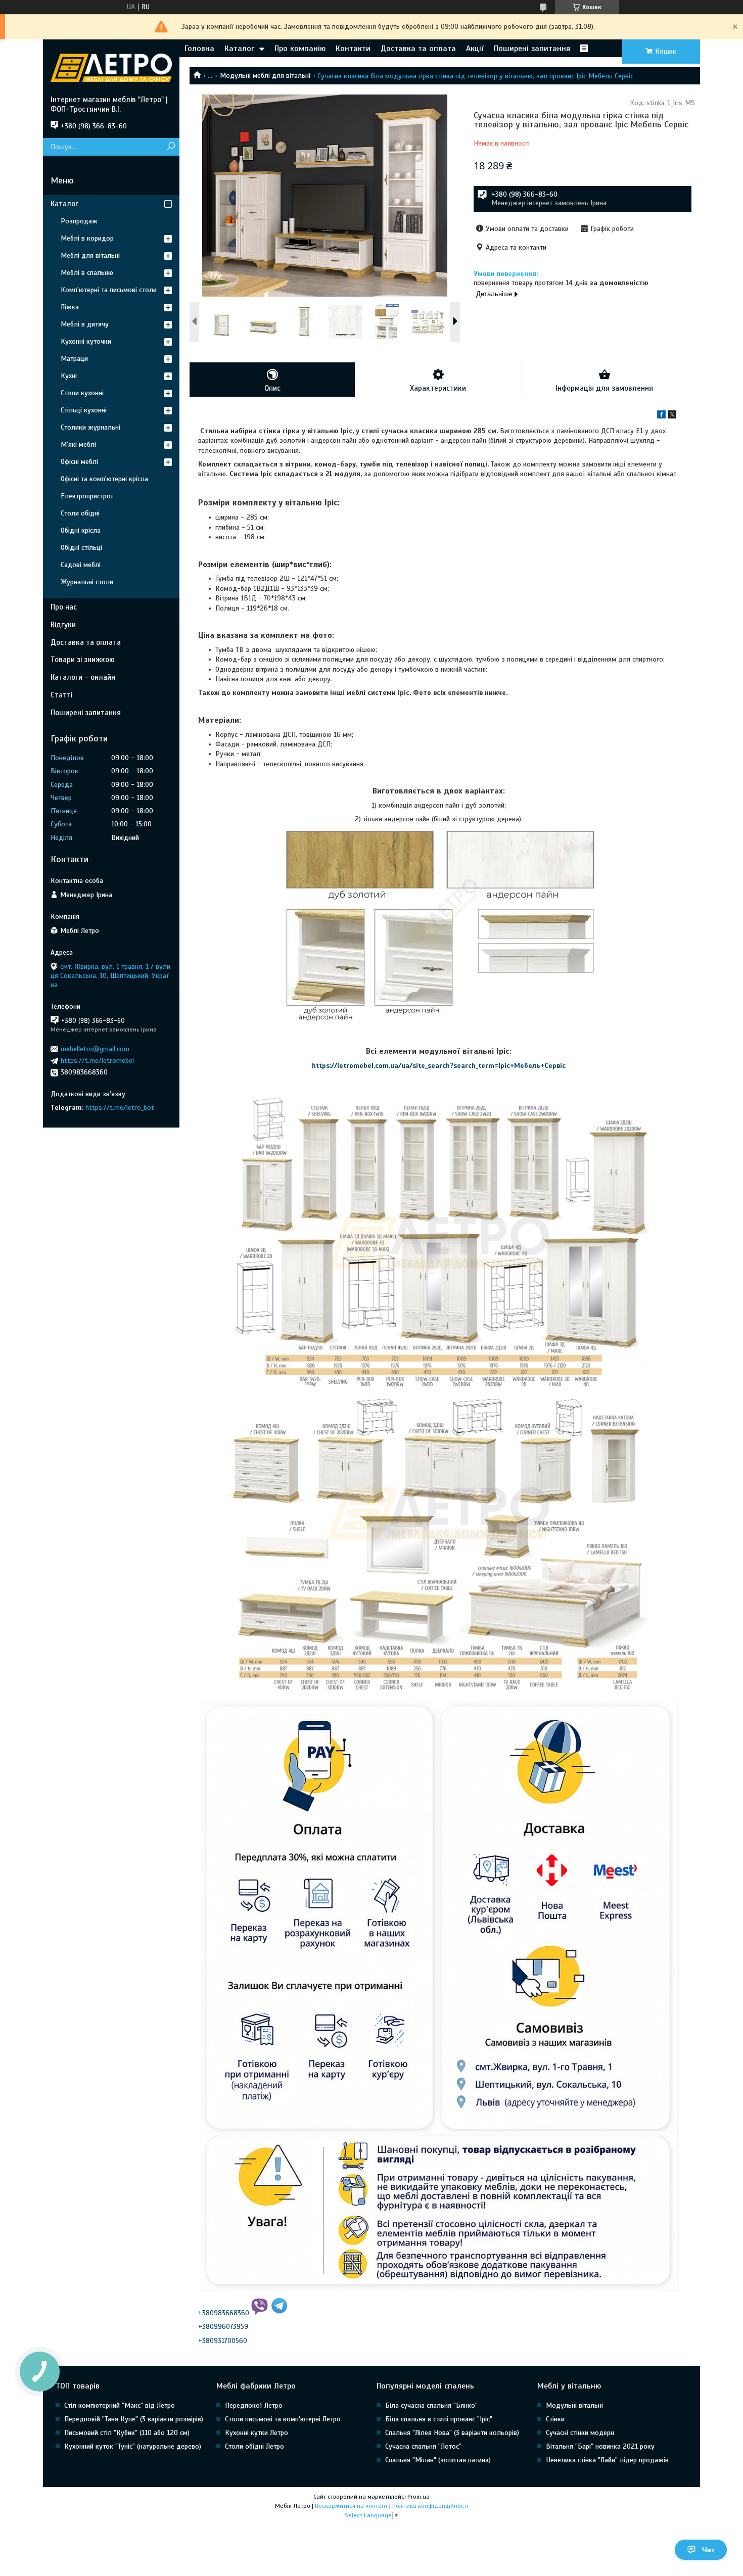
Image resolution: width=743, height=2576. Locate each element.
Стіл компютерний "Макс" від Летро (120, 2405)
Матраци (74, 359)
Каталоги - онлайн (83, 677)
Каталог (239, 49)
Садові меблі (81, 565)
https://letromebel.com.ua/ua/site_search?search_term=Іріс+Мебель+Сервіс (439, 1066)
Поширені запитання (532, 49)
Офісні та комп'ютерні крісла (104, 479)
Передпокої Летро (254, 2405)
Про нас (64, 607)
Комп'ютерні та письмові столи (109, 290)
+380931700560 (223, 2341)
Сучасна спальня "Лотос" (423, 2446)
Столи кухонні (82, 393)
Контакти (353, 49)
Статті (61, 695)
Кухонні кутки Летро (257, 2433)
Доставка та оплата (418, 49)
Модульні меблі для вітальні (265, 76)
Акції (475, 49)
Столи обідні (80, 513)
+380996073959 (223, 2327)
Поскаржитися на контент (351, 2506)
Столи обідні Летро (254, 2446)
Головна (199, 49)
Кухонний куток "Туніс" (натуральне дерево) (133, 2446)
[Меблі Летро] (111, 67)
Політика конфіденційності (430, 2506)
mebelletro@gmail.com (95, 1049)
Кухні (69, 376)
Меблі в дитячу (85, 324)
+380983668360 (224, 2313)
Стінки (555, 2419)
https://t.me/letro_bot (120, 1108)
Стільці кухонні (84, 410)
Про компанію (300, 49)
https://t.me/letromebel (97, 1061)
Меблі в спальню (87, 273)
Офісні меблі (79, 462)
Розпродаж (79, 221)
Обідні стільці (81, 548)
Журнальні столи (87, 582)
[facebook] (661, 416)
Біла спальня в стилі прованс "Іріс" (439, 2419)
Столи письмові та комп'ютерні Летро (283, 2419)
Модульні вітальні (574, 2405)
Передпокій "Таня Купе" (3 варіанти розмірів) (134, 2419)
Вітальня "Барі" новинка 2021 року (600, 2446)
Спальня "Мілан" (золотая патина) (438, 2460)
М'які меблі (78, 444)
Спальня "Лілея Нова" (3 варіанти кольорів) (452, 2433)
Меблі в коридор (87, 238)
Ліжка (70, 307)
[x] (672, 416)
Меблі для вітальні (90, 255)
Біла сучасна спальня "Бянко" (431, 2405)
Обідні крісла (81, 530)
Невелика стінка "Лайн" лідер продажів (607, 2460)
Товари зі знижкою (83, 660)
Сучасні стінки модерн (580, 2433)
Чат (708, 2550)
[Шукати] (171, 147)
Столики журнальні (90, 427)
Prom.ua (419, 2497)
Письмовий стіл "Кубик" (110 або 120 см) (127, 2433)
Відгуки (63, 625)
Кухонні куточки (86, 341)
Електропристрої (87, 496)
